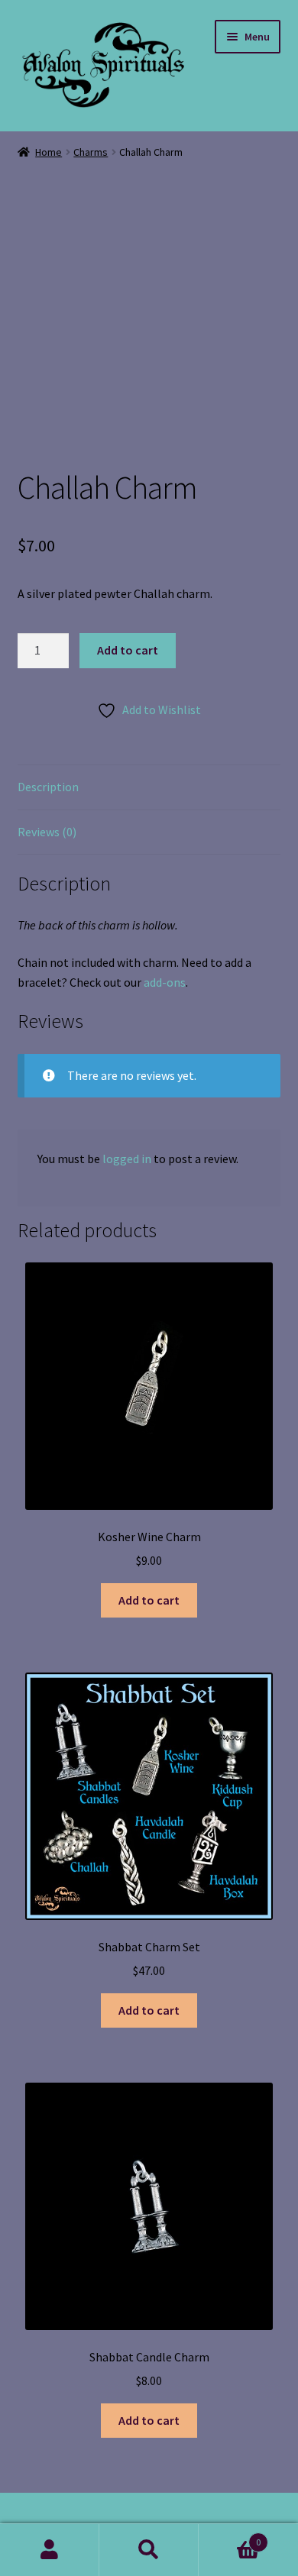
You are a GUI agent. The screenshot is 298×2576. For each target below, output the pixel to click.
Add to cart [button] (149, 1600)
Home (49, 152)
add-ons (165, 982)
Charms (91, 152)
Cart (230, 2537)
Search (149, 2550)
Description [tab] (48, 787)
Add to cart (128, 650)
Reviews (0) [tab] (47, 832)
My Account (50, 2550)
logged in (127, 1159)
